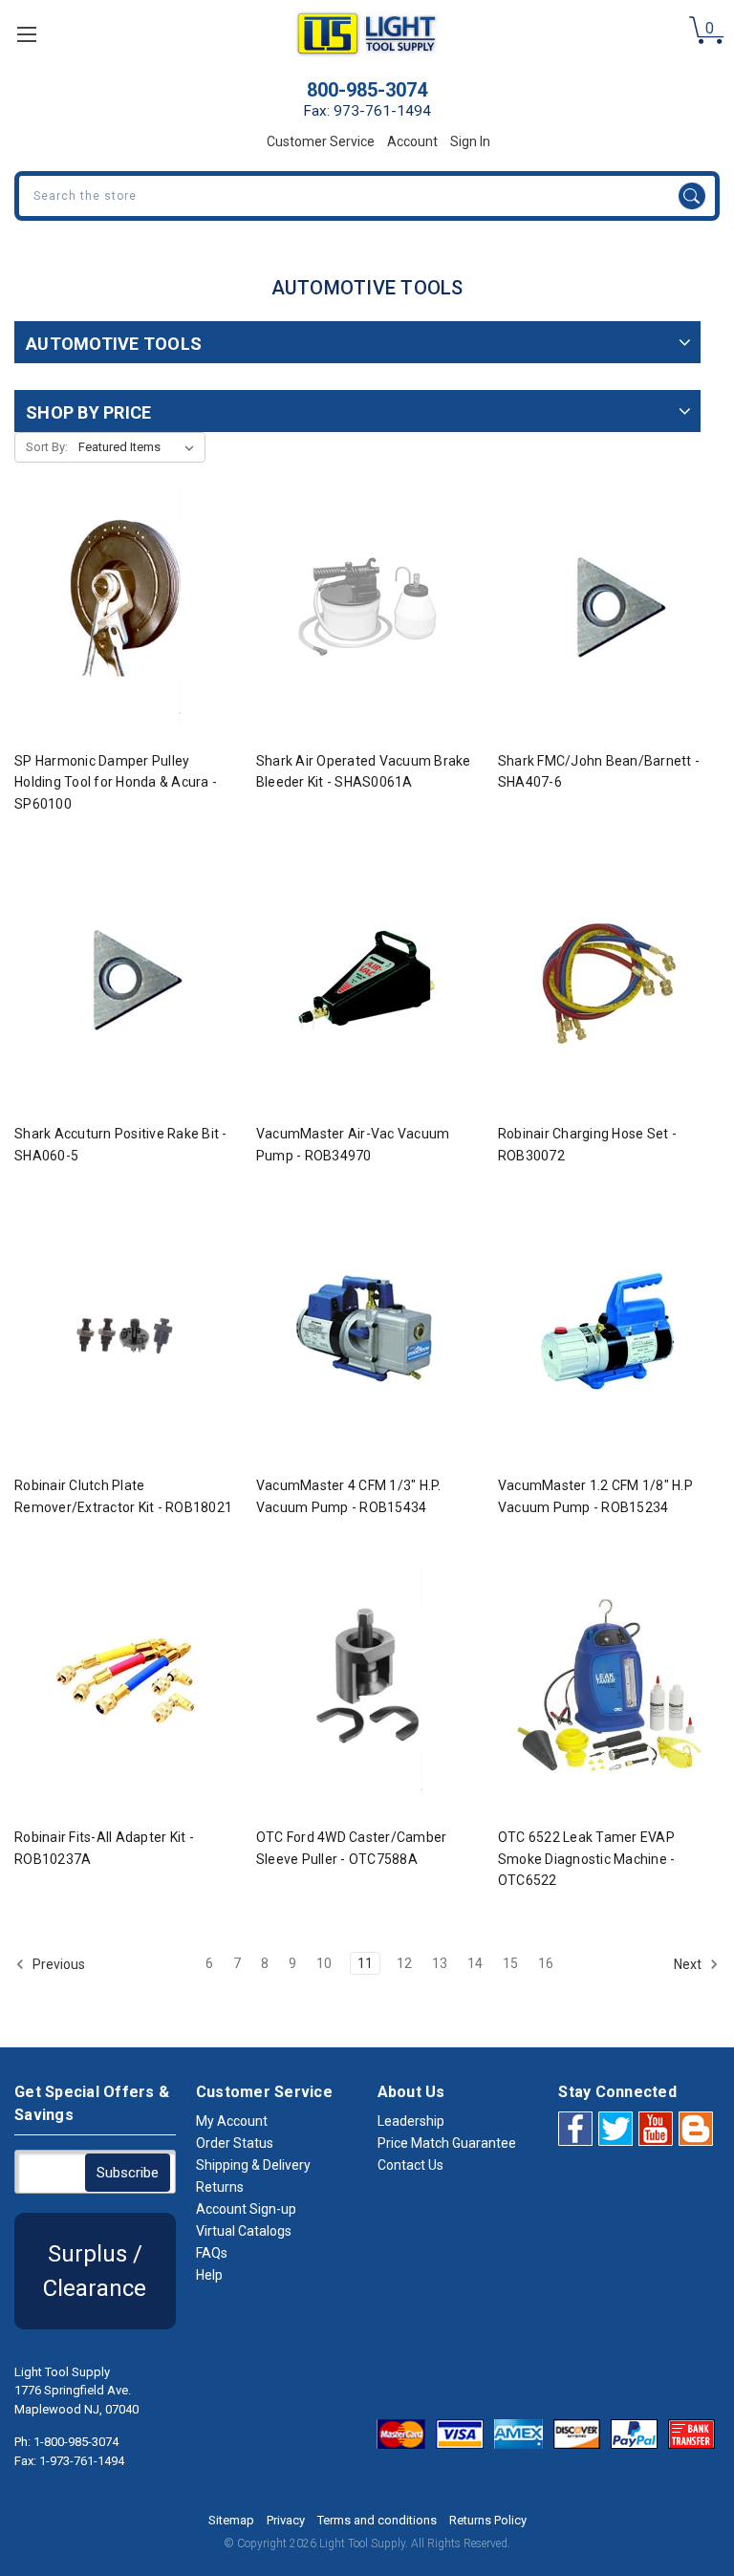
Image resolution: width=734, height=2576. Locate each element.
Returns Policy (488, 2520)
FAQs (212, 2253)
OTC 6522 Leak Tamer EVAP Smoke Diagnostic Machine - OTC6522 (587, 1859)
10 (324, 1963)
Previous (57, 1963)
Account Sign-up (246, 2209)
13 (440, 1963)
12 (404, 1963)
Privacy (286, 2520)
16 (546, 1963)
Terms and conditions (377, 2520)
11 (365, 1963)
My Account (232, 2121)
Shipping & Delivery (253, 2165)
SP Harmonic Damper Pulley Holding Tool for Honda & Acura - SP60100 (116, 782)
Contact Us (410, 2165)
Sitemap (231, 2520)
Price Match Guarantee (447, 2143)
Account (412, 141)
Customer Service (321, 141)
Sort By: (47, 447)
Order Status (235, 2143)
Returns (220, 2187)
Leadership (411, 2121)
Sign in (470, 141)
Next (689, 1963)
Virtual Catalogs (244, 2231)
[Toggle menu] (26, 34)
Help (209, 2275)
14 (475, 1963)
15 (510, 1963)
